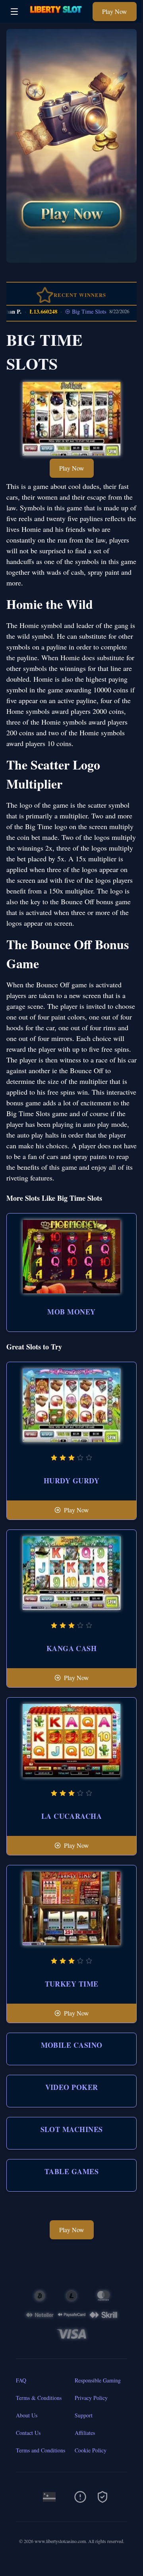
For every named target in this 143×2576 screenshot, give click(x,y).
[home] (57, 17)
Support (84, 2415)
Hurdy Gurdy (71, 1481)
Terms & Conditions (39, 2398)
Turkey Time (72, 1984)
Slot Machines (72, 2129)
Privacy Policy (91, 2398)
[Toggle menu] (14, 12)
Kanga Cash (72, 1648)
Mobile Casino (72, 2045)
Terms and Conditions (41, 2450)
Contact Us (28, 2433)
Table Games (71, 2171)
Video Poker (72, 2087)
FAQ (21, 2380)
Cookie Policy (91, 2450)
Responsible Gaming (98, 2380)
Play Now (115, 11)
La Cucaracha (71, 1816)
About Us (27, 2415)
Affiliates (85, 2433)
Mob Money (71, 1312)
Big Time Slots (75, 311)
